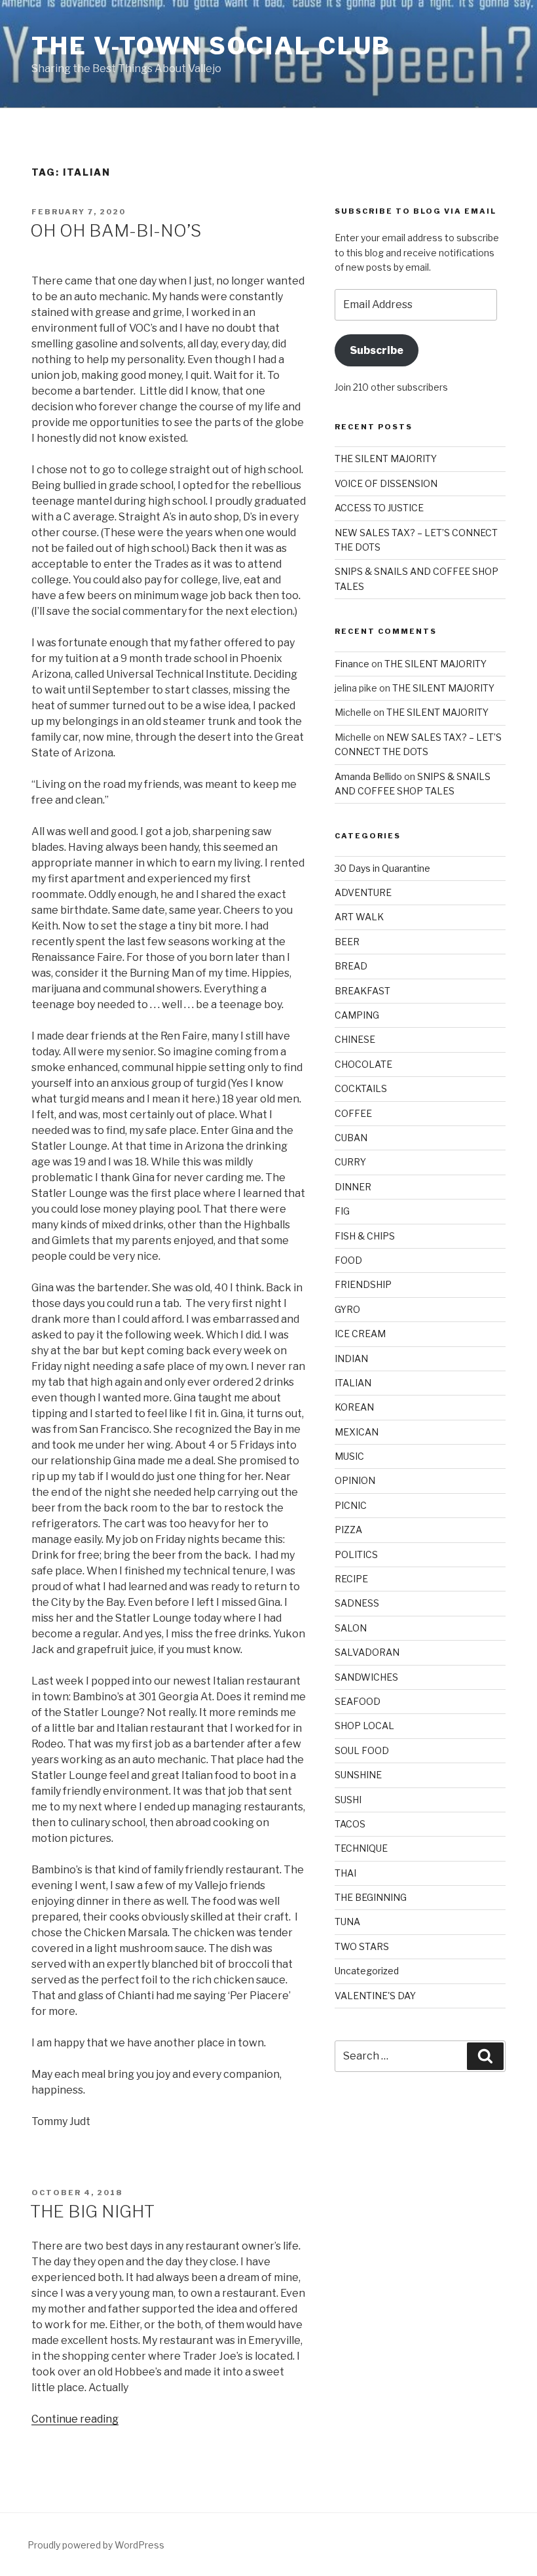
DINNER (353, 1187)
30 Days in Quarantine (382, 868)
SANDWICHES (366, 1677)
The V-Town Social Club (211, 46)
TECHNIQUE (361, 1848)
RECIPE (351, 1579)
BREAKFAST (362, 991)
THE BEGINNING (371, 1897)
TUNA (347, 1922)
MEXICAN (357, 1432)
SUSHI (348, 1800)
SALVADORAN (367, 1652)
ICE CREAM (360, 1334)
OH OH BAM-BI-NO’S (116, 230)
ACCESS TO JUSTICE (379, 508)
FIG (342, 1211)
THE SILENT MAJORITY (386, 459)
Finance (352, 664)
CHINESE (355, 1039)
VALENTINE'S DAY (375, 1996)
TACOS (350, 1824)
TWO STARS (362, 1946)
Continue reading (75, 2419)
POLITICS (356, 1554)
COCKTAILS (361, 1088)
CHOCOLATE (363, 1064)
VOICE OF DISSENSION (386, 483)
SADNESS (357, 1603)
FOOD (348, 1260)
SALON (351, 1628)
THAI (345, 1873)
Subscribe (377, 350)
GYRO (347, 1309)
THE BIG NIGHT (92, 2211)
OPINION (355, 1480)
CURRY (350, 1162)
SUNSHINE (358, 1775)
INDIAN (351, 1358)
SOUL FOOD (362, 1750)
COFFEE (353, 1113)
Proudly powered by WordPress (96, 2545)
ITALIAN (353, 1383)
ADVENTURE (363, 892)
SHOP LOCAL (364, 1726)
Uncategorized (367, 1971)
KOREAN (354, 1407)
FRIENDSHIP (363, 1284)
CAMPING (357, 1015)
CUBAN (351, 1138)
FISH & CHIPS (365, 1236)
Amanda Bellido (368, 776)
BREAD (351, 966)
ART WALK (359, 917)
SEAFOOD (358, 1701)
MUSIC (349, 1456)
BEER (347, 942)
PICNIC (351, 1505)
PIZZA (348, 1530)
